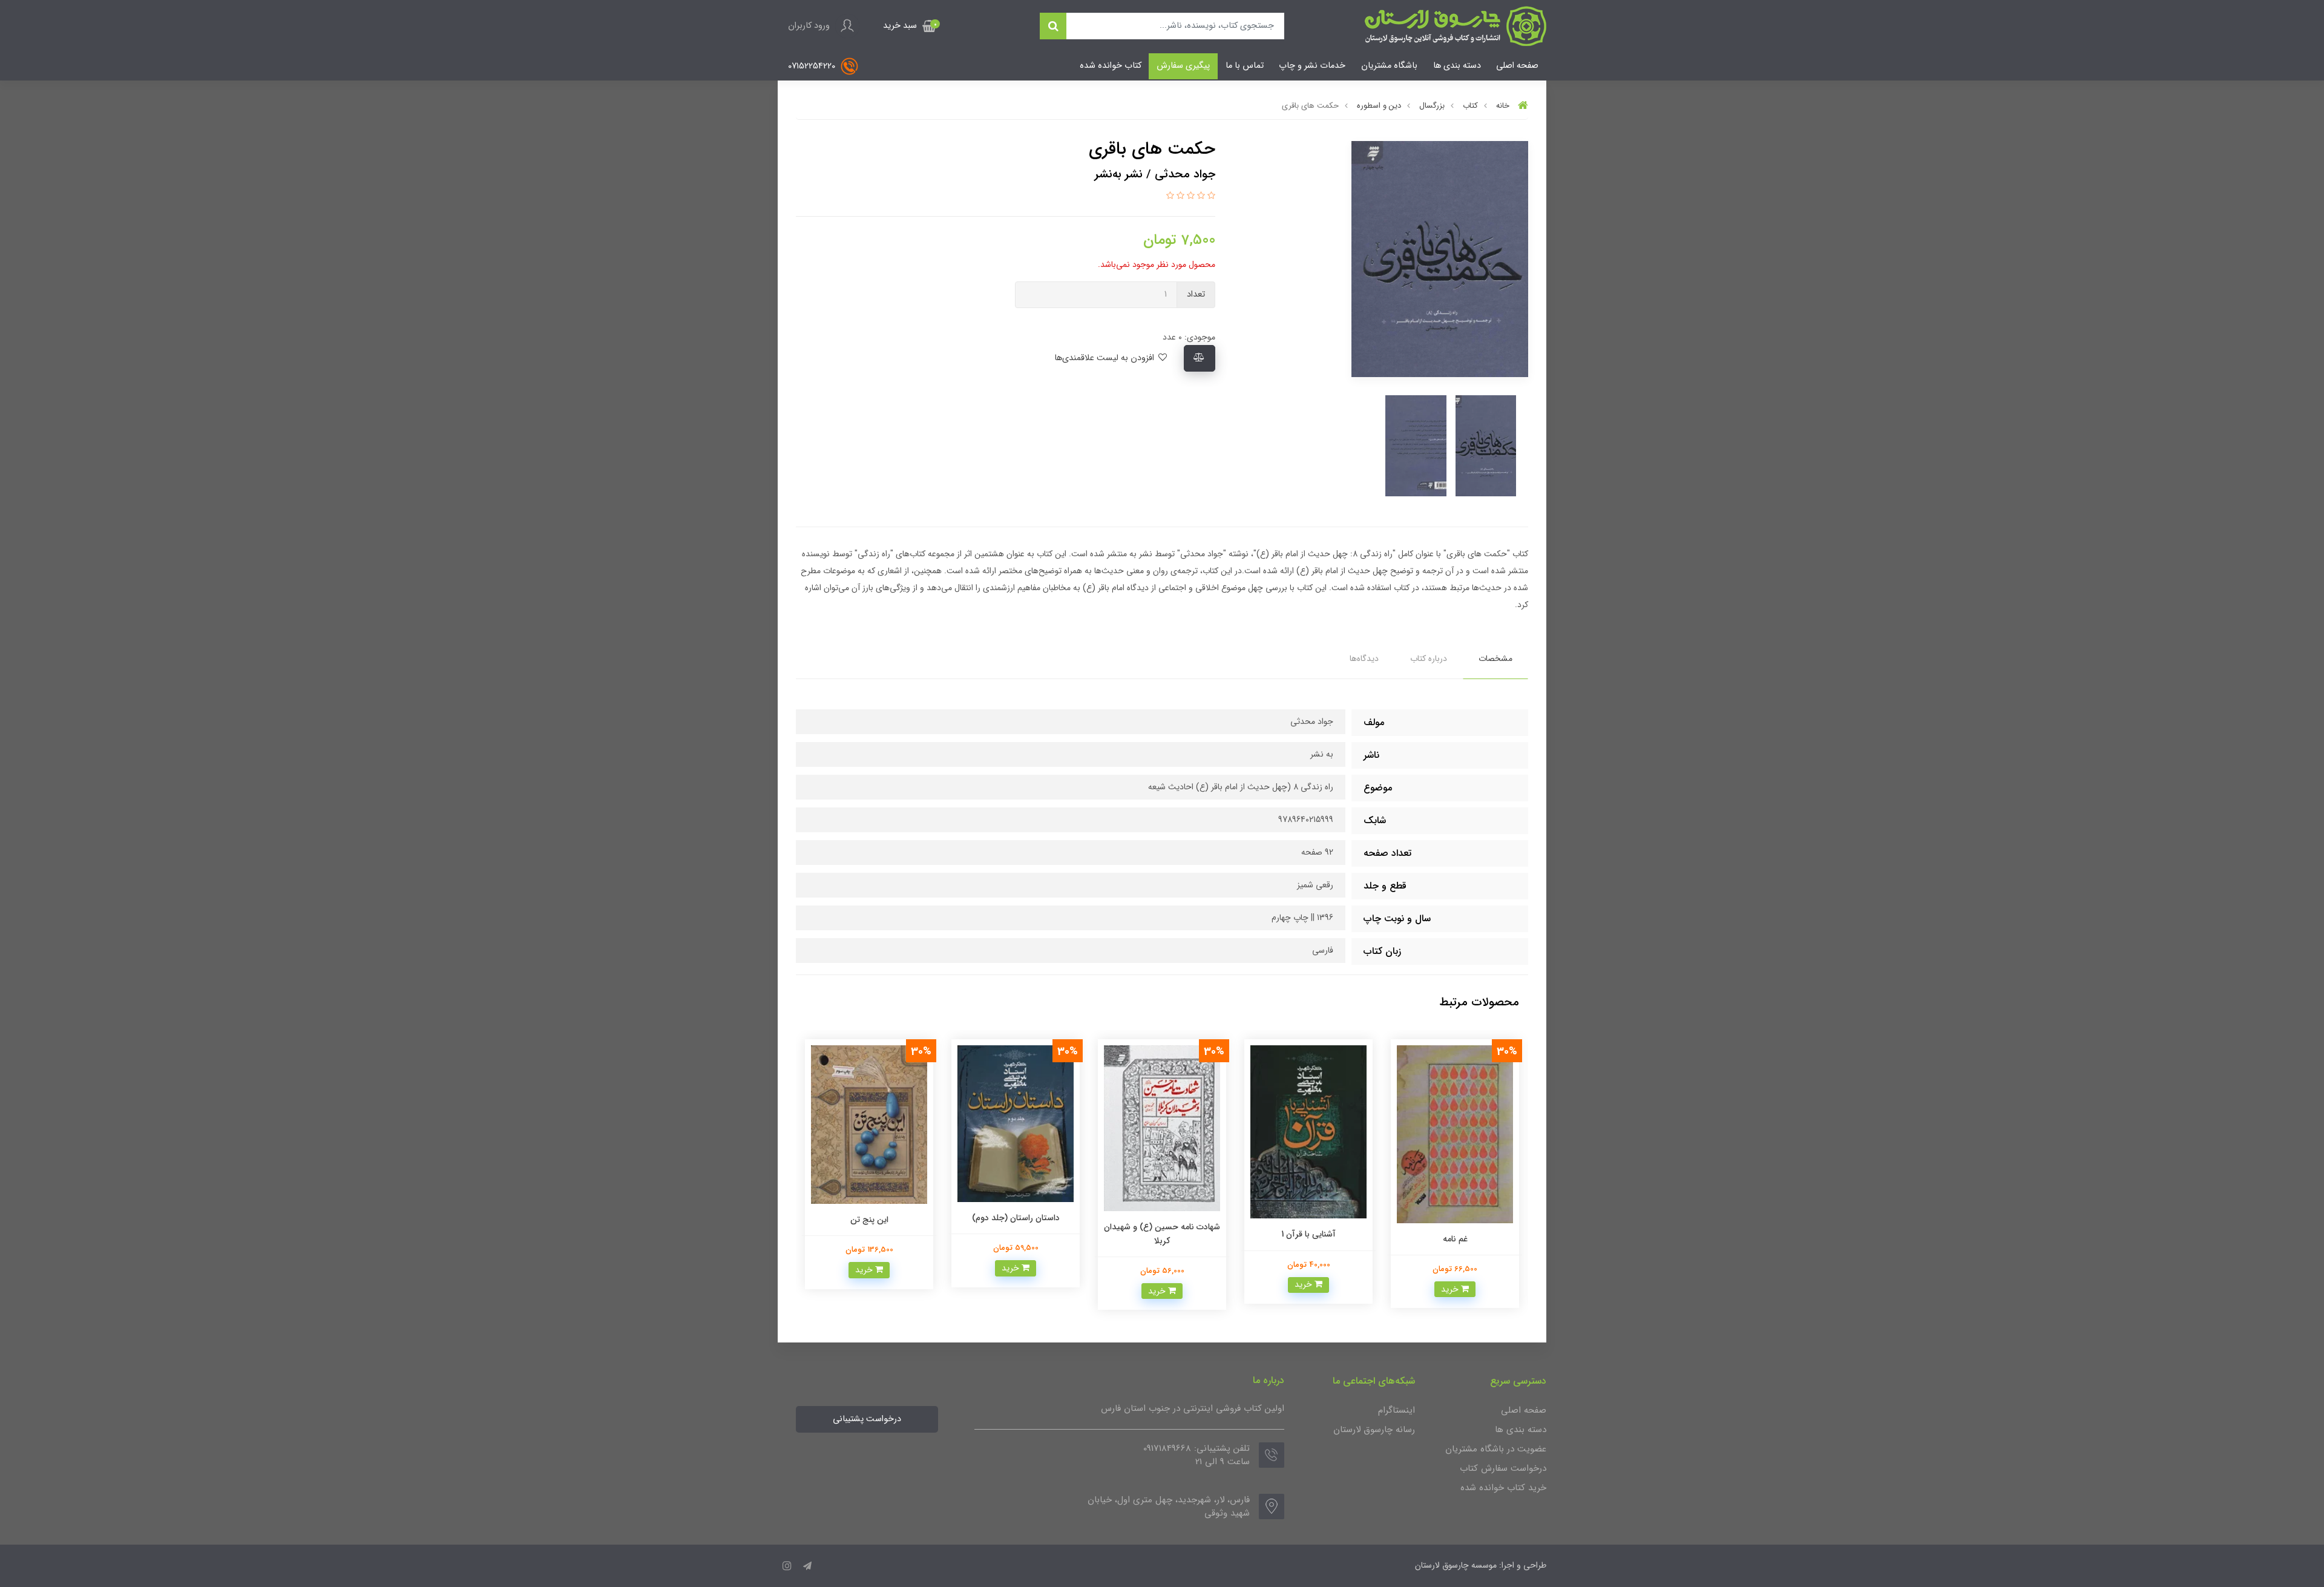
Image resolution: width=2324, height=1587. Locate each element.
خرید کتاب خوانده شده (1503, 1488)
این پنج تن (1016, 1220)
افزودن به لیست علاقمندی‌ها (1105, 358)
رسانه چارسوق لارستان (1374, 1430)
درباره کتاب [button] (1429, 659)
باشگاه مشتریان (1389, 66)
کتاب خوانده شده (1111, 66)
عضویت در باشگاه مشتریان (1496, 1449)
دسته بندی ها (1457, 66)
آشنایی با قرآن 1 (1455, 1234)
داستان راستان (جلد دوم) (1162, 1218)
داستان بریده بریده (869, 1191)
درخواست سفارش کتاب (1503, 1468)
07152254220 (813, 66)
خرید (1451, 1284)
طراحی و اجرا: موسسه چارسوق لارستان (1481, 1565)
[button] (910, 26)
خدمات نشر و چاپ (1312, 66)
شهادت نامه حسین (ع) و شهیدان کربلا (1308, 1234)
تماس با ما (1245, 66)
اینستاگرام (1397, 1410)
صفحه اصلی (1517, 66)
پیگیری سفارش (1183, 66)
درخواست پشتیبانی (867, 1419)
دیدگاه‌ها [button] (1364, 659)
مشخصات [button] (1495, 659)
